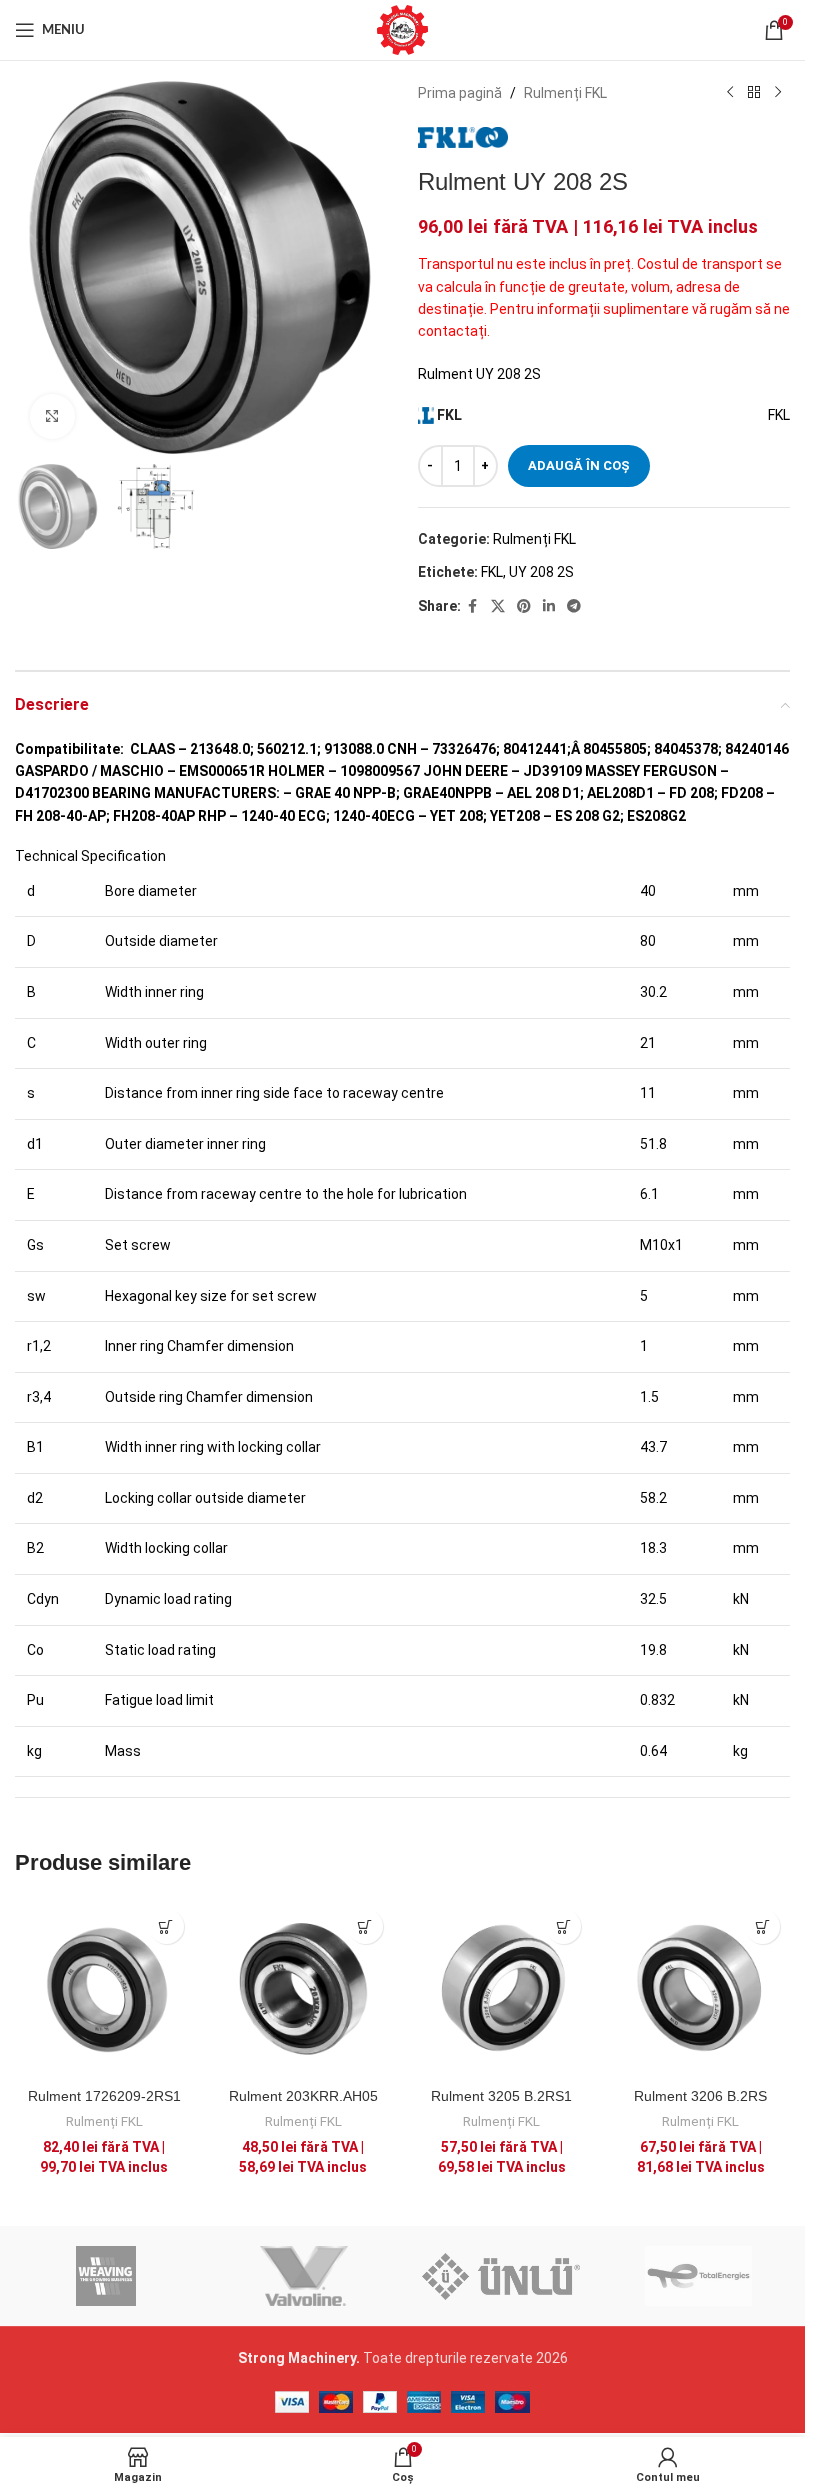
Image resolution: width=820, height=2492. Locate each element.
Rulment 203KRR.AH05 (303, 2096)
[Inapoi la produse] (754, 93)
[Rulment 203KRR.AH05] (303, 1988)
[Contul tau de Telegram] (574, 606)
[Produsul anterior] (730, 93)
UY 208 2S (541, 572)
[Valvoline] (303, 2276)
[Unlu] (500, 2276)
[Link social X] (498, 606)
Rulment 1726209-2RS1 (104, 2096)
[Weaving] (106, 2276)
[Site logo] (402, 29)
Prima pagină (460, 93)
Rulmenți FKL (565, 93)
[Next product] (778, 93)
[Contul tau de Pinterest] (524, 606)
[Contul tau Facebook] (473, 606)
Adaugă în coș (579, 465)
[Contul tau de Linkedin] (549, 606)
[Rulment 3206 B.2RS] (700, 1988)
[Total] (698, 2276)
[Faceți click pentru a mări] (52, 416)
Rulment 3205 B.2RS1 (501, 2096)
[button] (166, 1926)
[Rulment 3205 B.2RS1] (502, 1988)
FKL (492, 572)
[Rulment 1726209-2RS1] (104, 1988)
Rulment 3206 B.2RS (700, 2096)
